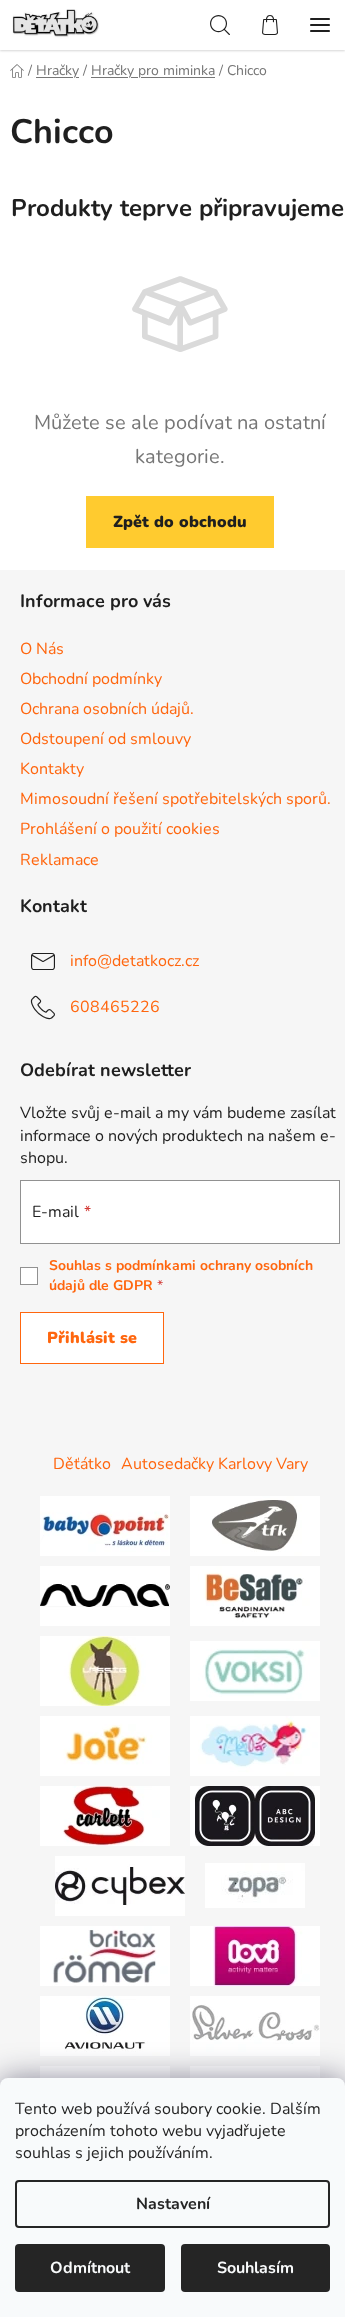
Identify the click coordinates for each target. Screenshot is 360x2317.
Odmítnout (90, 2268)
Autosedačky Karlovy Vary (214, 1464)
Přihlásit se (92, 1338)
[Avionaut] (105, 2024)
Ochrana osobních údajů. (107, 709)
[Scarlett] (105, 1814)
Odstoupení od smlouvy (105, 739)
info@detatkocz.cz (134, 960)
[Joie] (105, 1744)
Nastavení (173, 2204)
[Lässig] (105, 1669)
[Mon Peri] (255, 1744)
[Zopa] (255, 1884)
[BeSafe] (255, 1594)
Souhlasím (255, 2268)
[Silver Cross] (255, 2024)
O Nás (42, 649)
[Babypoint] (105, 1524)
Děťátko (82, 1464)
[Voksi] (255, 1669)
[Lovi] (255, 1954)
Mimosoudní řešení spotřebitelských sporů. (175, 799)
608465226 (115, 1006)
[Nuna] (105, 1594)
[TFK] (255, 1524)
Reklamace (59, 860)
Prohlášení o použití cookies (120, 829)
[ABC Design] (255, 1814)
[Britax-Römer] (105, 1954)
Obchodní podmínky (91, 679)
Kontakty (52, 769)
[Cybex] (120, 1884)
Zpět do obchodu (180, 522)
